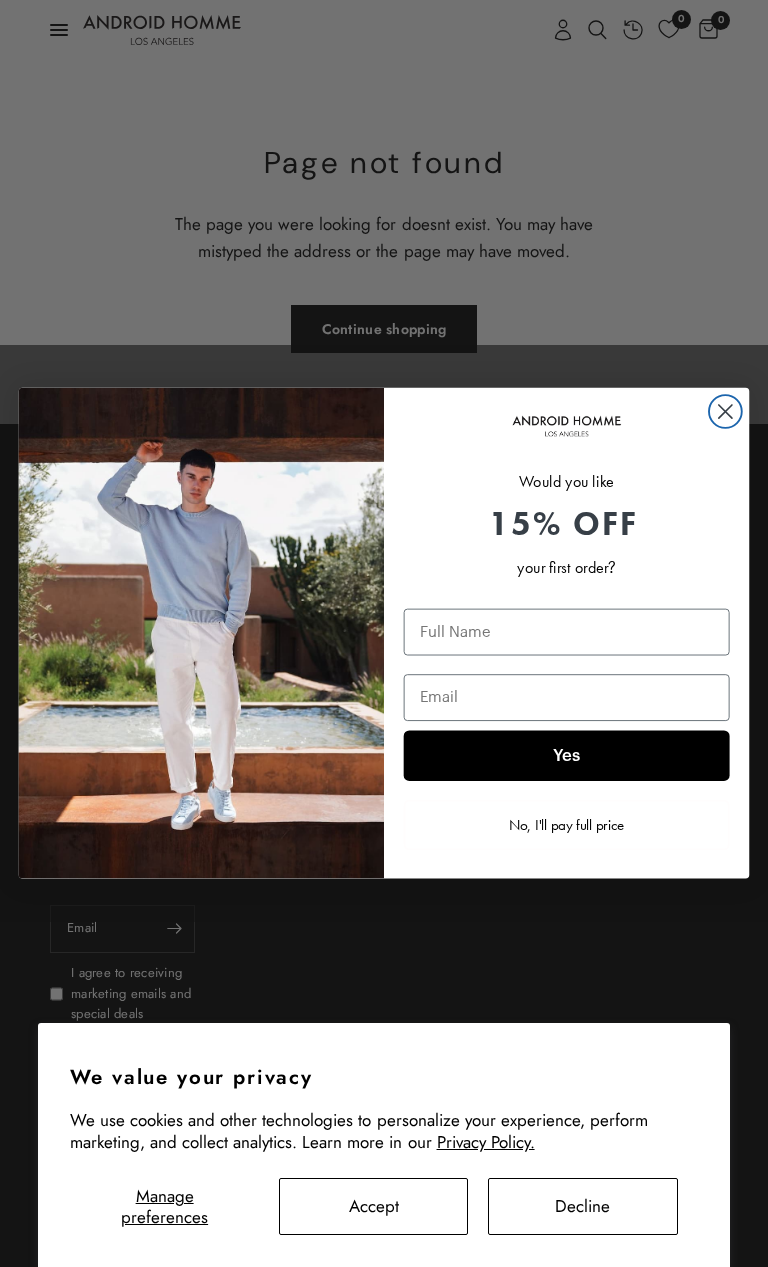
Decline (582, 1206)
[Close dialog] (725, 411)
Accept (374, 1206)
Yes (566, 756)
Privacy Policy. (486, 1142)
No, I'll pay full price (567, 825)
